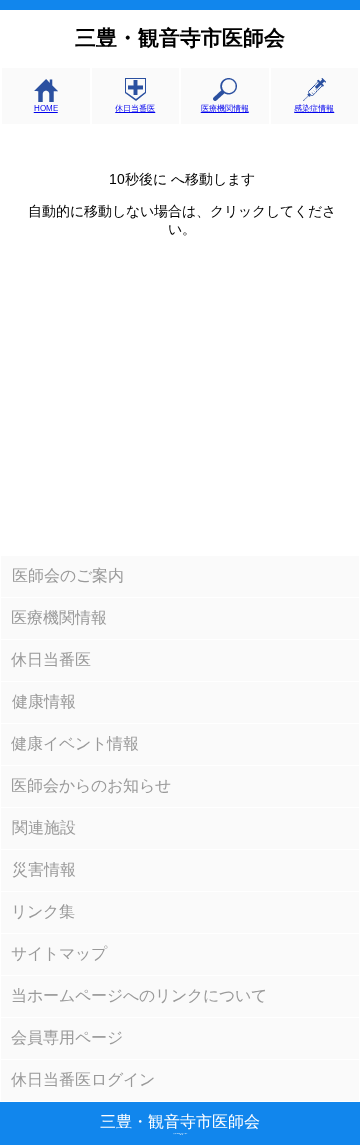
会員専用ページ (67, 1037)
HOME (46, 108)
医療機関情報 (225, 108)
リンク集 (43, 911)
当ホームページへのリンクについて (139, 995)
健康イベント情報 (75, 743)
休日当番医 (135, 108)
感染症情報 (314, 108)
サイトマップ (59, 953)
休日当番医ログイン (83, 1079)
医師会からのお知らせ (91, 785)
